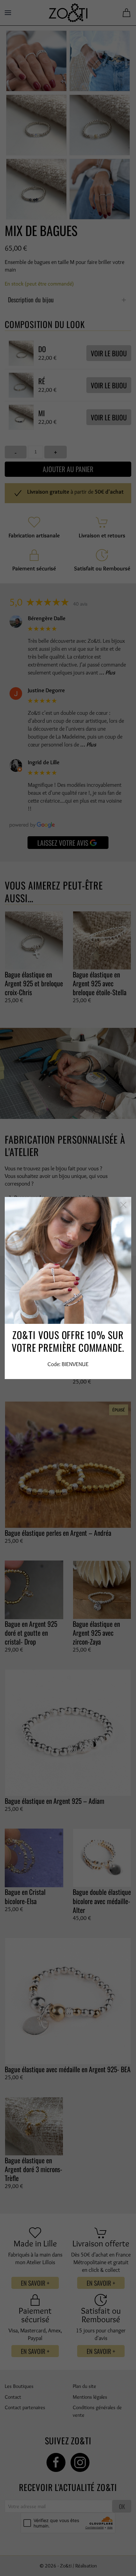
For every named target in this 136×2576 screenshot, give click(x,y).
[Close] (123, 1205)
